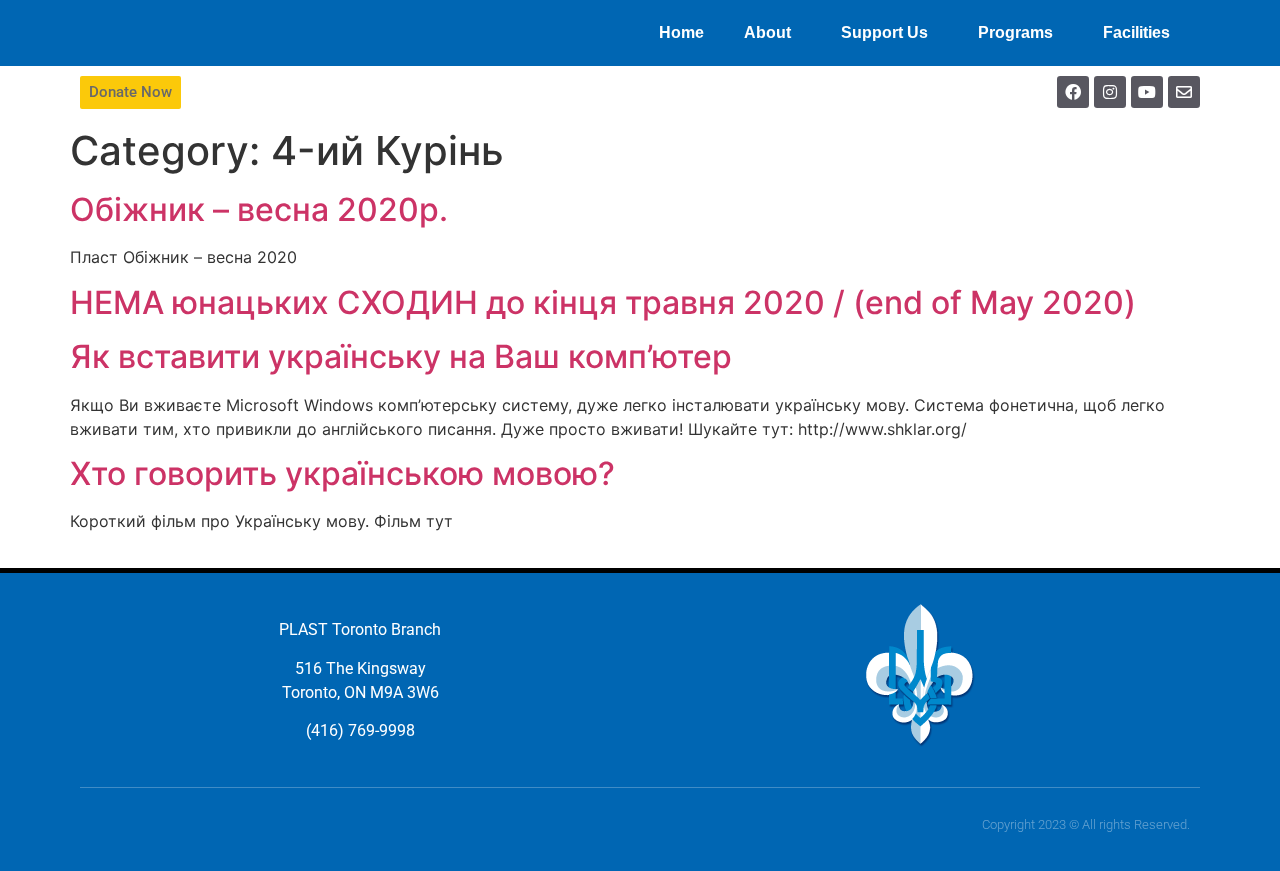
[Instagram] (1110, 92)
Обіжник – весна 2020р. (259, 209)
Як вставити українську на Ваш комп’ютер (401, 356)
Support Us (884, 32)
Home (681, 32)
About (767, 32)
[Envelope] (1184, 92)
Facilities (1136, 32)
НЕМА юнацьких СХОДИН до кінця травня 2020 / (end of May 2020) (603, 302)
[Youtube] (1147, 92)
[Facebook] (1073, 92)
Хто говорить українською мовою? (342, 473)
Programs (1015, 32)
